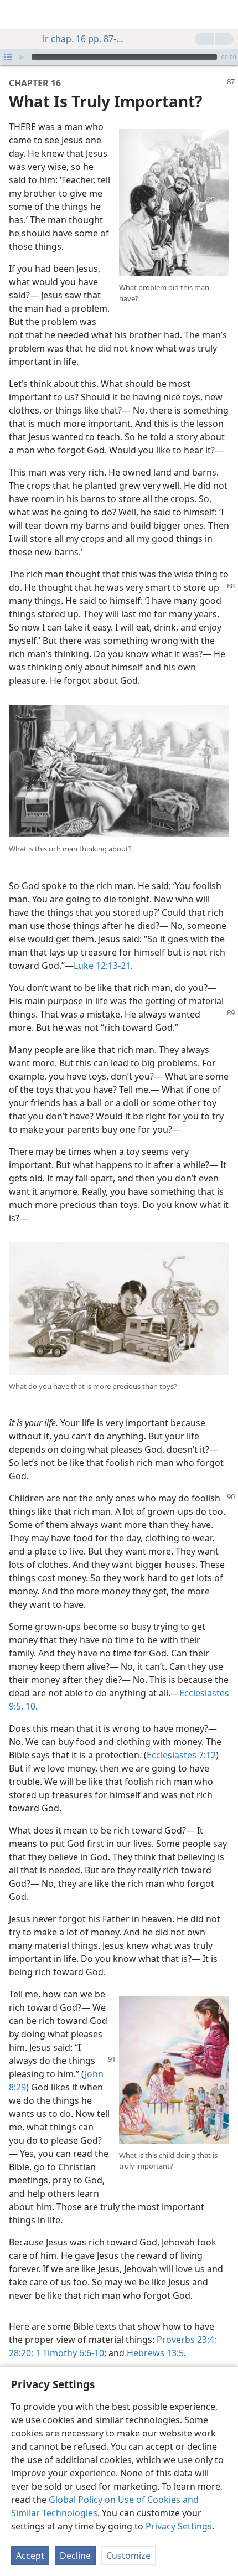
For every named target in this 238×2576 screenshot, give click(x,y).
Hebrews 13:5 (155, 2353)
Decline (75, 2556)
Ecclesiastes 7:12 (181, 1755)
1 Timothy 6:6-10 (69, 2353)
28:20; (21, 2353)
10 (29, 1706)
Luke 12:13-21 (102, 966)
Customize (128, 2556)
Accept (30, 2556)
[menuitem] (17, 14)
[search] (224, 14)
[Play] (22, 57)
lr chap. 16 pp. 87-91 (84, 39)
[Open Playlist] (8, 57)
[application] (119, 57)
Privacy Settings (179, 2526)
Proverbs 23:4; (187, 2340)
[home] (17, 14)
